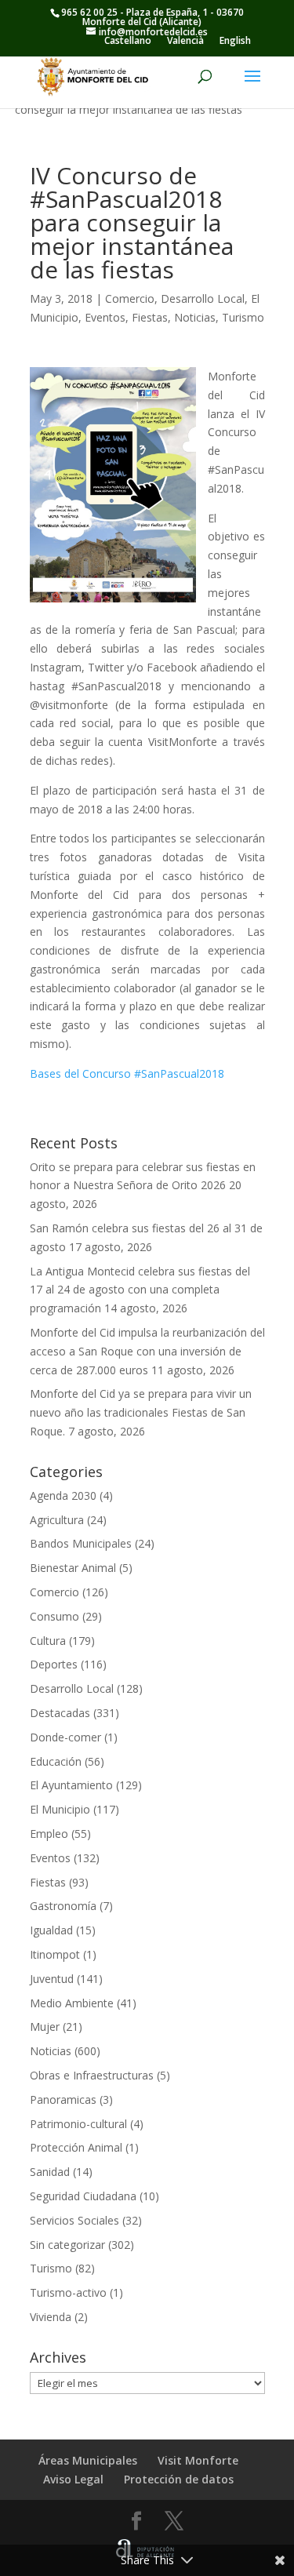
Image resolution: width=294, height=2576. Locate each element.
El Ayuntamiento (71, 1785)
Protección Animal (76, 2147)
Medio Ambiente (72, 2003)
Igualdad (51, 1930)
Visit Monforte (198, 2460)
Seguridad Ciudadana (83, 2196)
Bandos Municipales (81, 1543)
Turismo (243, 317)
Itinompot (55, 1954)
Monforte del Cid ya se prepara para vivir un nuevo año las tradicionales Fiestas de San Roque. (141, 1412)
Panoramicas (63, 2099)
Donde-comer (65, 1737)
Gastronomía (63, 1906)
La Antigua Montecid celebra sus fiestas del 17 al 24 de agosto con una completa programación (140, 1290)
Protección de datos (179, 2479)
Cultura (48, 1641)
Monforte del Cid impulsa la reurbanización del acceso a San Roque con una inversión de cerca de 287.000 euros (147, 1351)
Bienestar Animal (73, 1568)
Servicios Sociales (74, 2220)
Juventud (52, 1979)
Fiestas (150, 317)
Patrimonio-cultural (78, 2124)
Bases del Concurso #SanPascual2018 (127, 1073)
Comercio (130, 298)
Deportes (54, 1664)
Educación (56, 1761)
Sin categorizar (67, 2245)
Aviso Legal (73, 2479)
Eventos (105, 317)
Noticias (195, 317)
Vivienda (51, 2317)
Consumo (54, 1616)
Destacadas (60, 1713)
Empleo (49, 1834)
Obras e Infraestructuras (92, 2075)
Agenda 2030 (63, 1495)
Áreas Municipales (88, 2460)
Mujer (45, 2027)
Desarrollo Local (203, 298)
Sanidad (50, 2172)
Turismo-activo (68, 2292)
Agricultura (57, 1520)
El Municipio (60, 1809)
